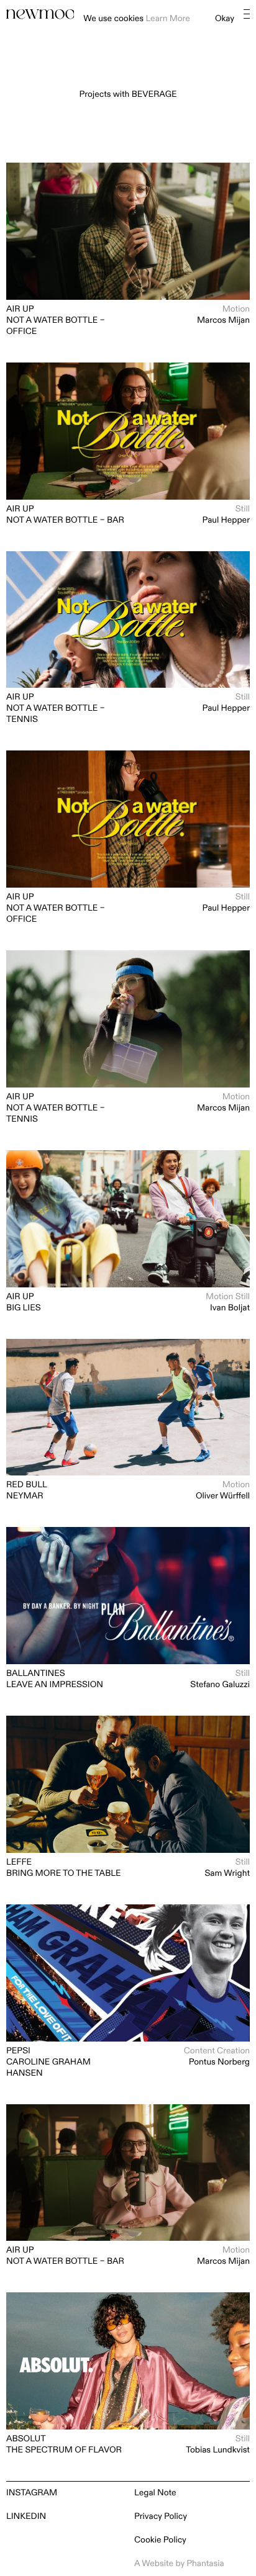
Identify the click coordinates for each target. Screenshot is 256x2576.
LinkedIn (26, 2517)
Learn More (167, 19)
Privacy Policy (161, 2517)
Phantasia (205, 2564)
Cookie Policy (160, 2540)
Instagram (32, 2493)
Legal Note (155, 2493)
